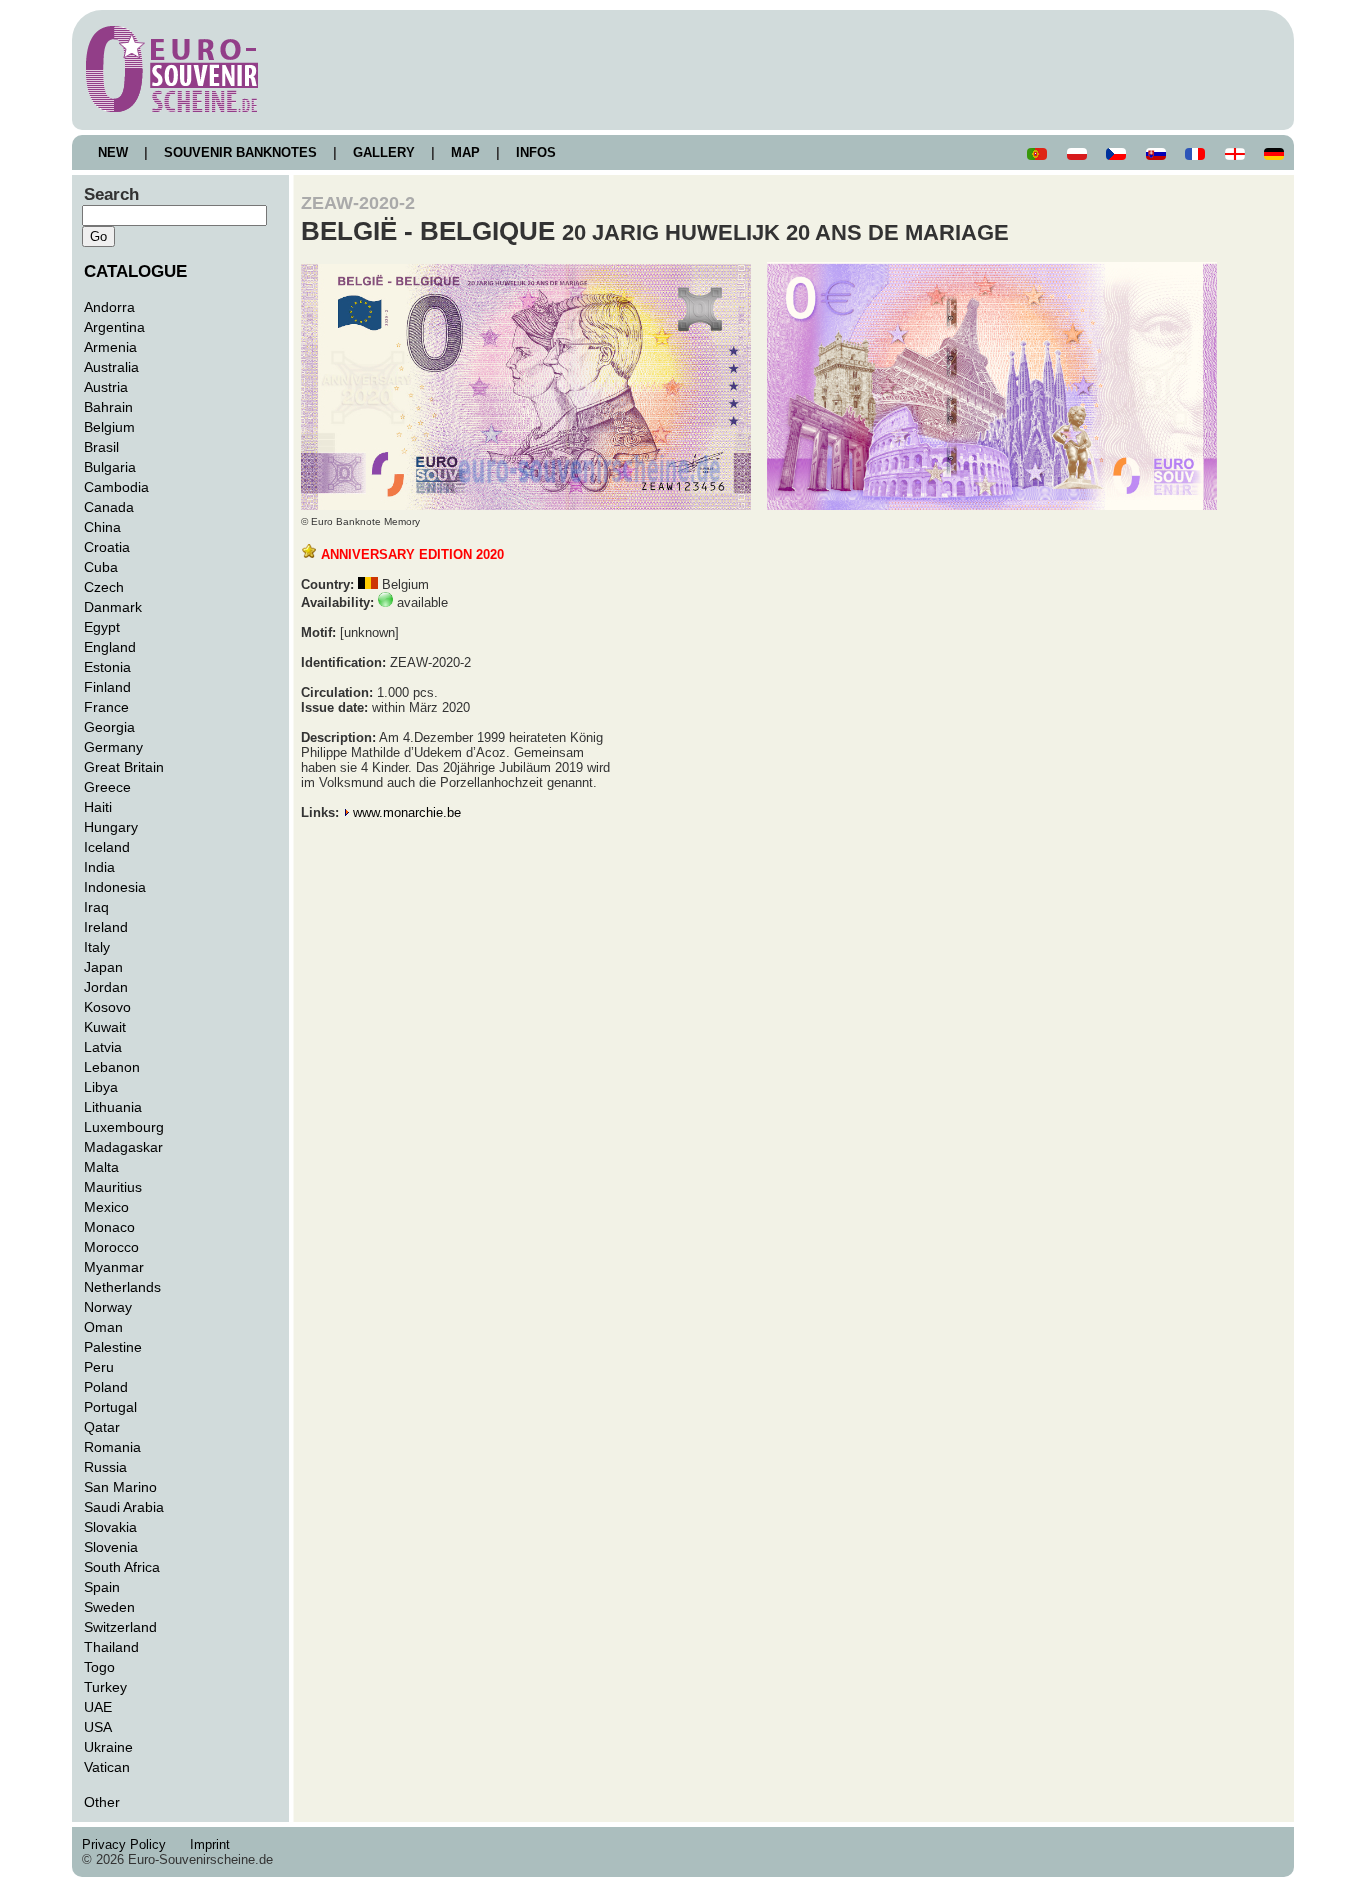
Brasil (101, 447)
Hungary (111, 827)
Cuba (101, 567)
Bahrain (108, 407)
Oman (103, 1327)
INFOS (536, 152)
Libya (101, 1087)
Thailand (111, 1647)
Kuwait (105, 1027)
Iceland (107, 847)
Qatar (102, 1427)
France (106, 707)
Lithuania (113, 1107)
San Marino (120, 1487)
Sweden (109, 1607)
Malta (101, 1167)
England (110, 647)
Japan (103, 967)
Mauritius (113, 1187)
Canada (109, 507)
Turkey (105, 1687)
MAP (465, 152)
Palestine (113, 1347)
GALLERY (384, 152)
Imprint (214, 1844)
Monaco (109, 1227)
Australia (111, 367)
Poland (106, 1387)
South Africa (122, 1567)
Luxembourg (124, 1127)
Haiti (98, 807)
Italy (97, 947)
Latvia (103, 1047)
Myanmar (114, 1267)
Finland (107, 687)
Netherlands (122, 1287)
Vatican (107, 1767)
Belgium (109, 427)
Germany (113, 747)
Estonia (107, 667)
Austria (106, 387)
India (99, 867)
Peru (99, 1367)
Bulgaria (110, 467)
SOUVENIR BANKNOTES (240, 152)
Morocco (111, 1247)
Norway (108, 1307)
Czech (104, 587)
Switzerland (120, 1627)
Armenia (110, 347)
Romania (112, 1447)
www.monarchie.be (407, 812)
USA (98, 1727)
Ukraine (108, 1747)
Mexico (106, 1207)
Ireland (106, 927)
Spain (102, 1587)
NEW (113, 152)
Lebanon (112, 1067)
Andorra (109, 307)
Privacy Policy (130, 1844)
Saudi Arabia (124, 1507)
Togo (99, 1667)
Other (102, 1802)
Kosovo (107, 1007)
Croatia (107, 547)
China (102, 527)
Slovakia (110, 1527)
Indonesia (115, 887)
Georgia (109, 727)
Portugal (110, 1407)
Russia (105, 1467)
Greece (107, 787)
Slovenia (111, 1547)
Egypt (102, 627)
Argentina (114, 327)
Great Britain (124, 767)
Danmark (113, 607)
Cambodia (116, 487)
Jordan (106, 987)
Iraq (96, 907)
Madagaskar (123, 1147)
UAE (98, 1707)
